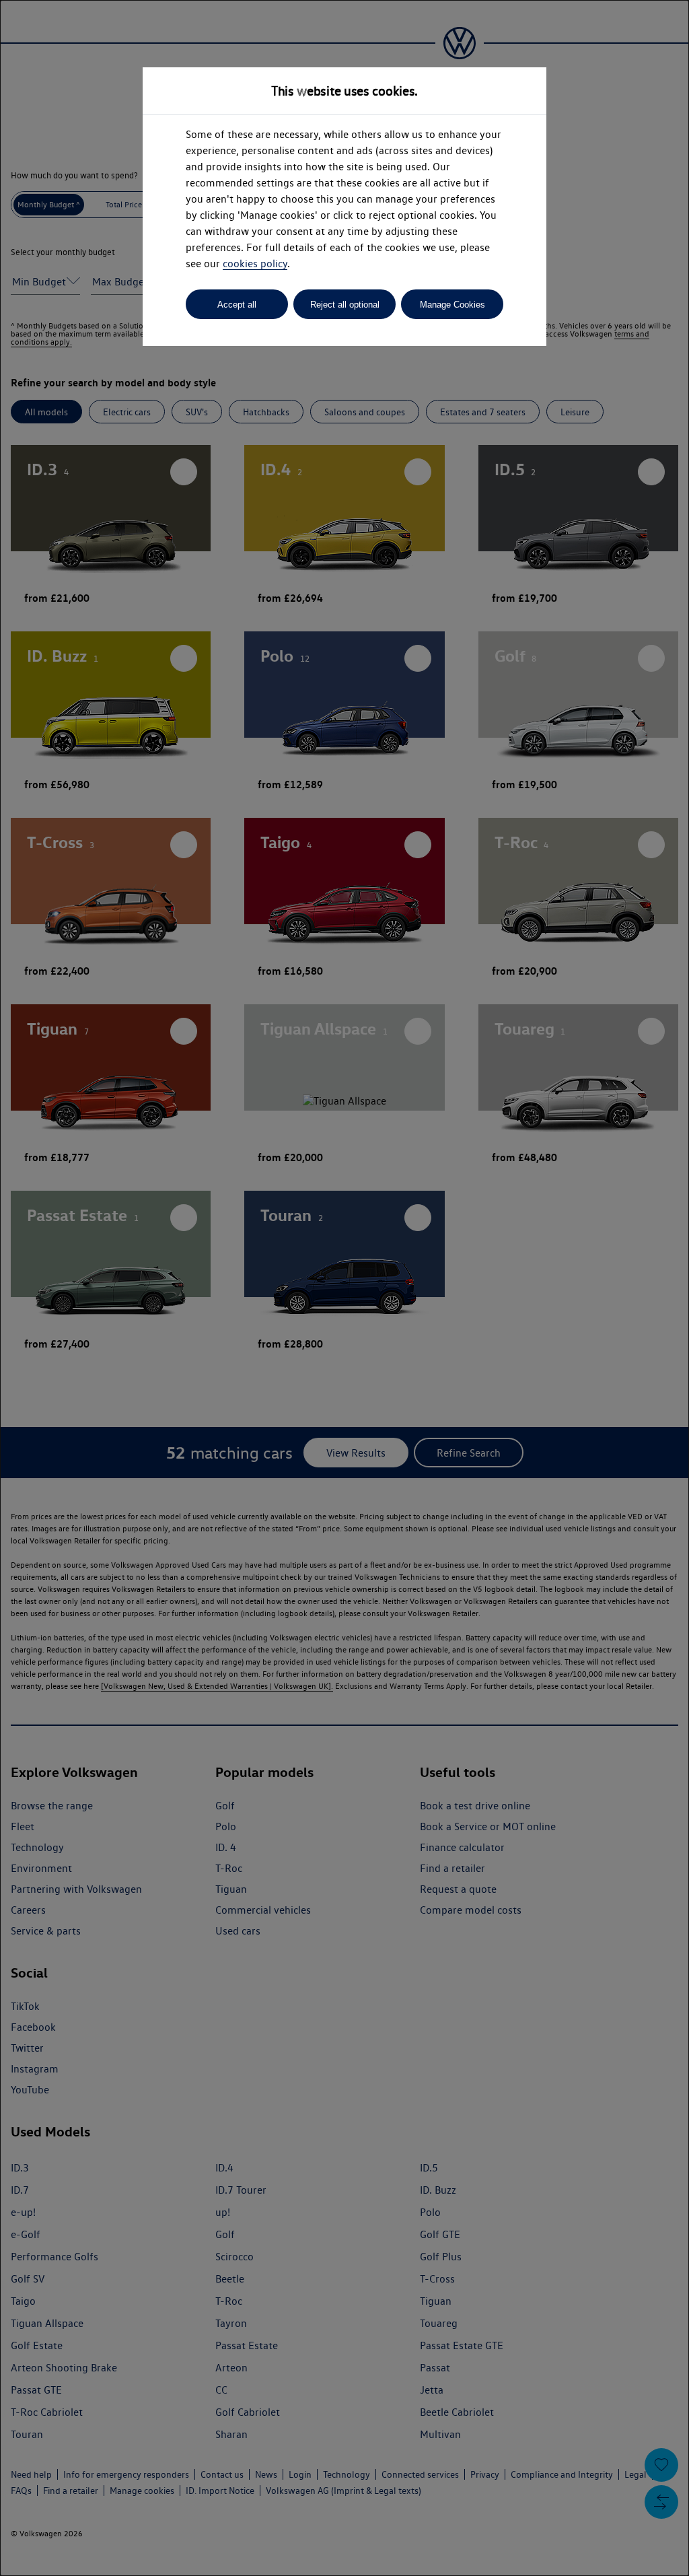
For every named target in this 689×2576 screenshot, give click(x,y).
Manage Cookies (452, 305)
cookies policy (255, 264)
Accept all (237, 305)
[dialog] (344, 1288)
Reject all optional (345, 305)
